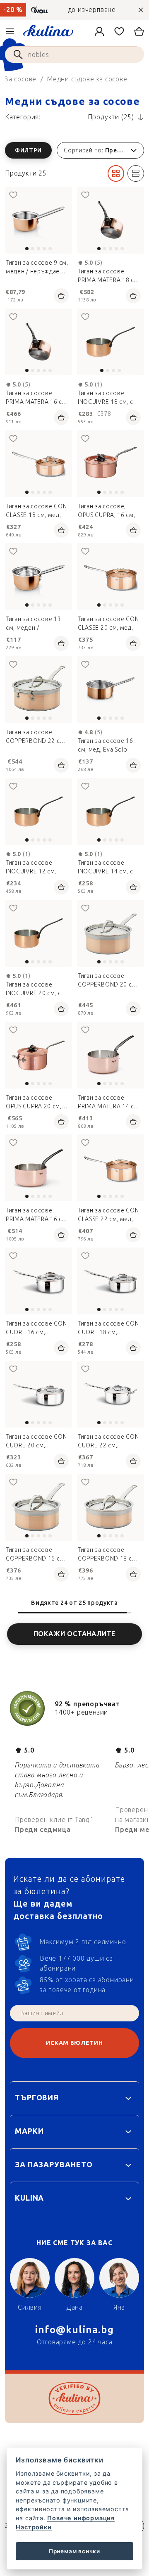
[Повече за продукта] (111, 342)
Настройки (34, 2527)
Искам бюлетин (74, 2043)
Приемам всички (74, 2551)
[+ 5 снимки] (38, 1394)
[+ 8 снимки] (38, 690)
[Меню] (10, 31)
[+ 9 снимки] (111, 1507)
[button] (74, 150)
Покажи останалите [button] (75, 1634)
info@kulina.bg (74, 2330)
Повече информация (81, 2518)
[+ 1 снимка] (38, 220)
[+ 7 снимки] (111, 1394)
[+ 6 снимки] (38, 1055)
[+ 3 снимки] (38, 464)
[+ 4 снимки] (111, 464)
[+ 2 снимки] (38, 576)
